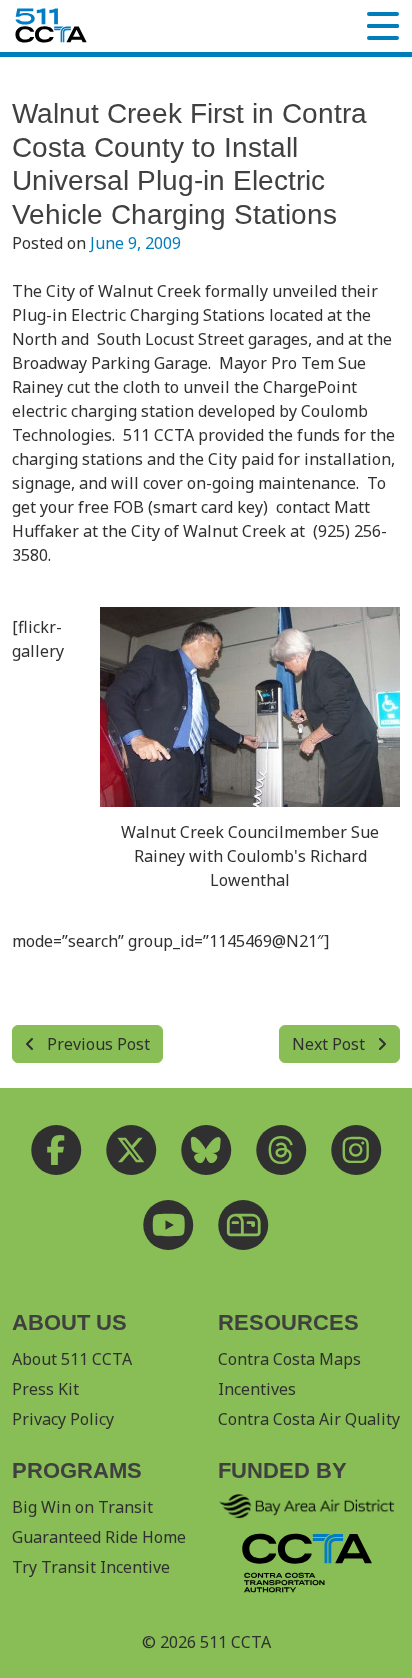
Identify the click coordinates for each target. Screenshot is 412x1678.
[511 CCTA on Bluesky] (206, 1149)
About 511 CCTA (72, 1359)
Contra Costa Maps (289, 1359)
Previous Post (96, 1044)
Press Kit (45, 1389)
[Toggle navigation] (383, 26)
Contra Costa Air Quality (309, 1419)
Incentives (257, 1389)
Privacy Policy (63, 1419)
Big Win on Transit (82, 1507)
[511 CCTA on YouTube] (168, 1224)
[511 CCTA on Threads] (281, 1149)
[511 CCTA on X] (131, 1149)
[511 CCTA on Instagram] (356, 1149)
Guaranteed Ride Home (99, 1537)
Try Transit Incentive (91, 1567)
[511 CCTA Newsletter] (243, 1224)
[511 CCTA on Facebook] (56, 1149)
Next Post (330, 1044)
